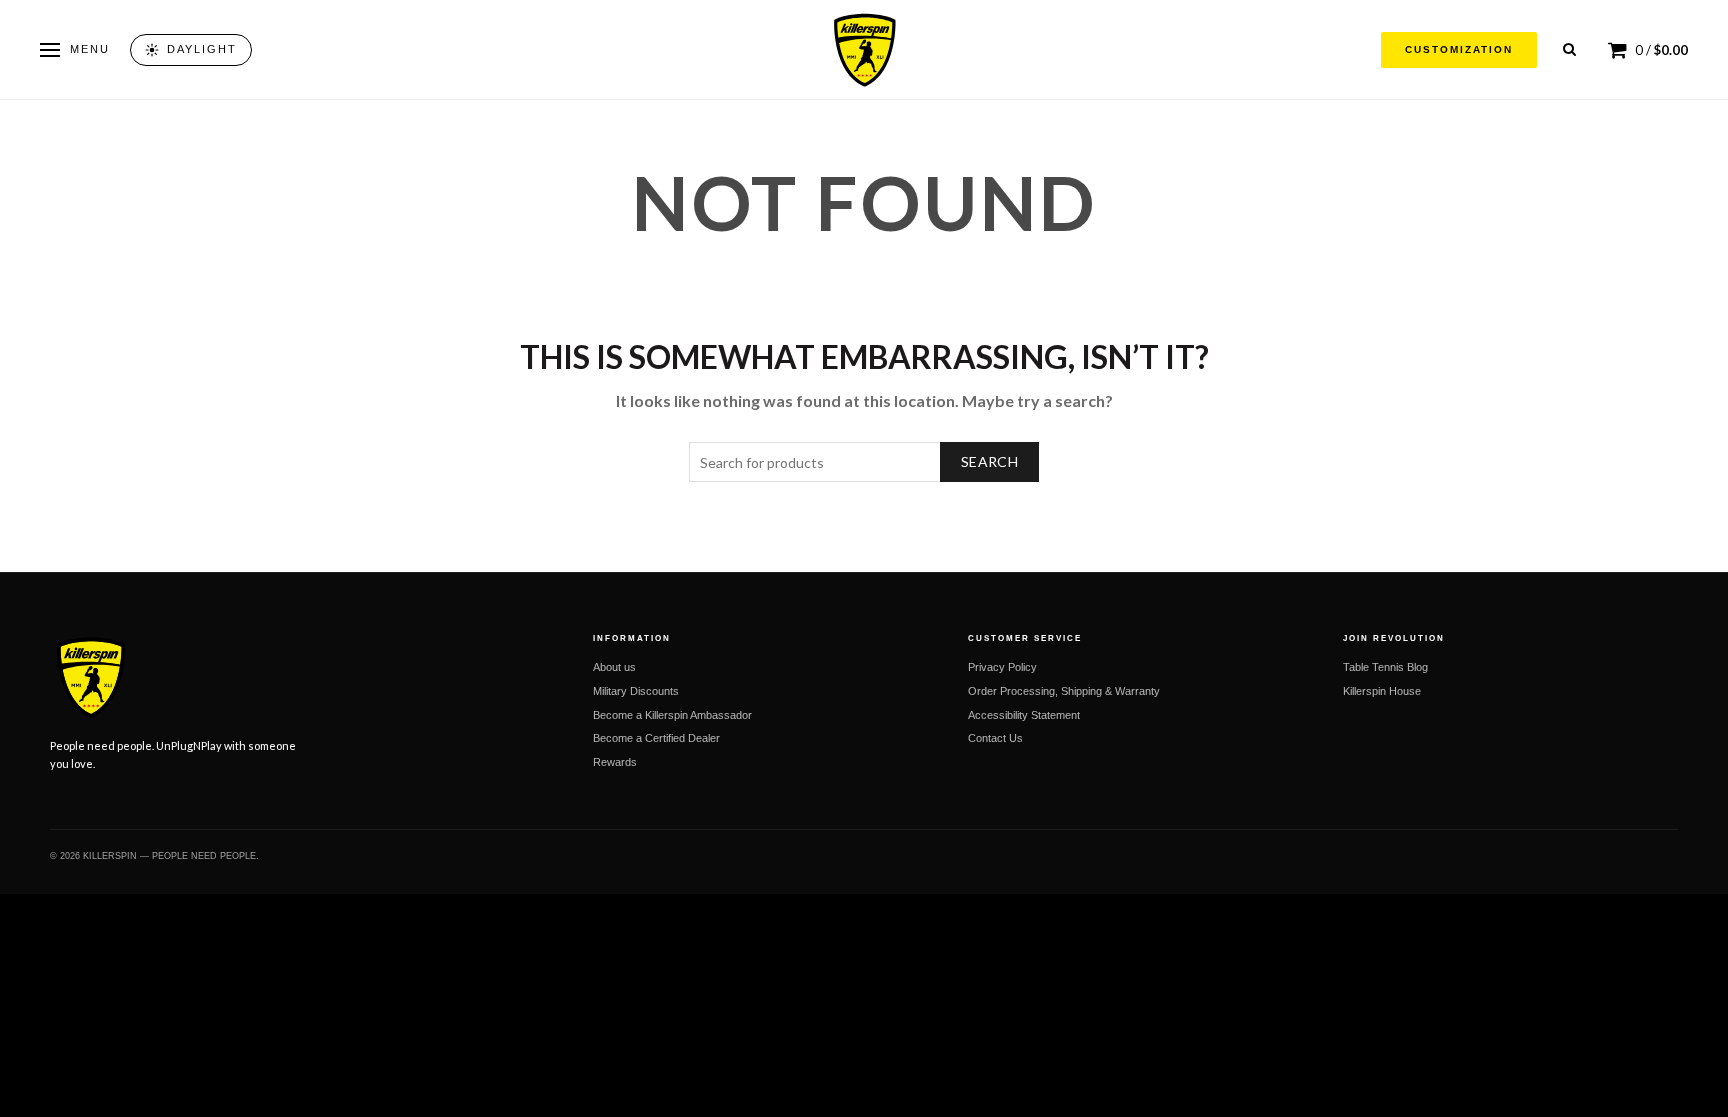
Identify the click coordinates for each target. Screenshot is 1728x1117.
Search (989, 461)
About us (614, 667)
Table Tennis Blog (1385, 667)
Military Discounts (636, 691)
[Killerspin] (864, 50)
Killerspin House (1382, 691)
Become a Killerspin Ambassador (672, 715)
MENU (90, 49)
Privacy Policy (1002, 667)
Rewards (615, 762)
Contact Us (995, 738)
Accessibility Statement (1024, 715)
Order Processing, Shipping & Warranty (1064, 691)
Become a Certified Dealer (656, 738)
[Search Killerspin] (1569, 49)
